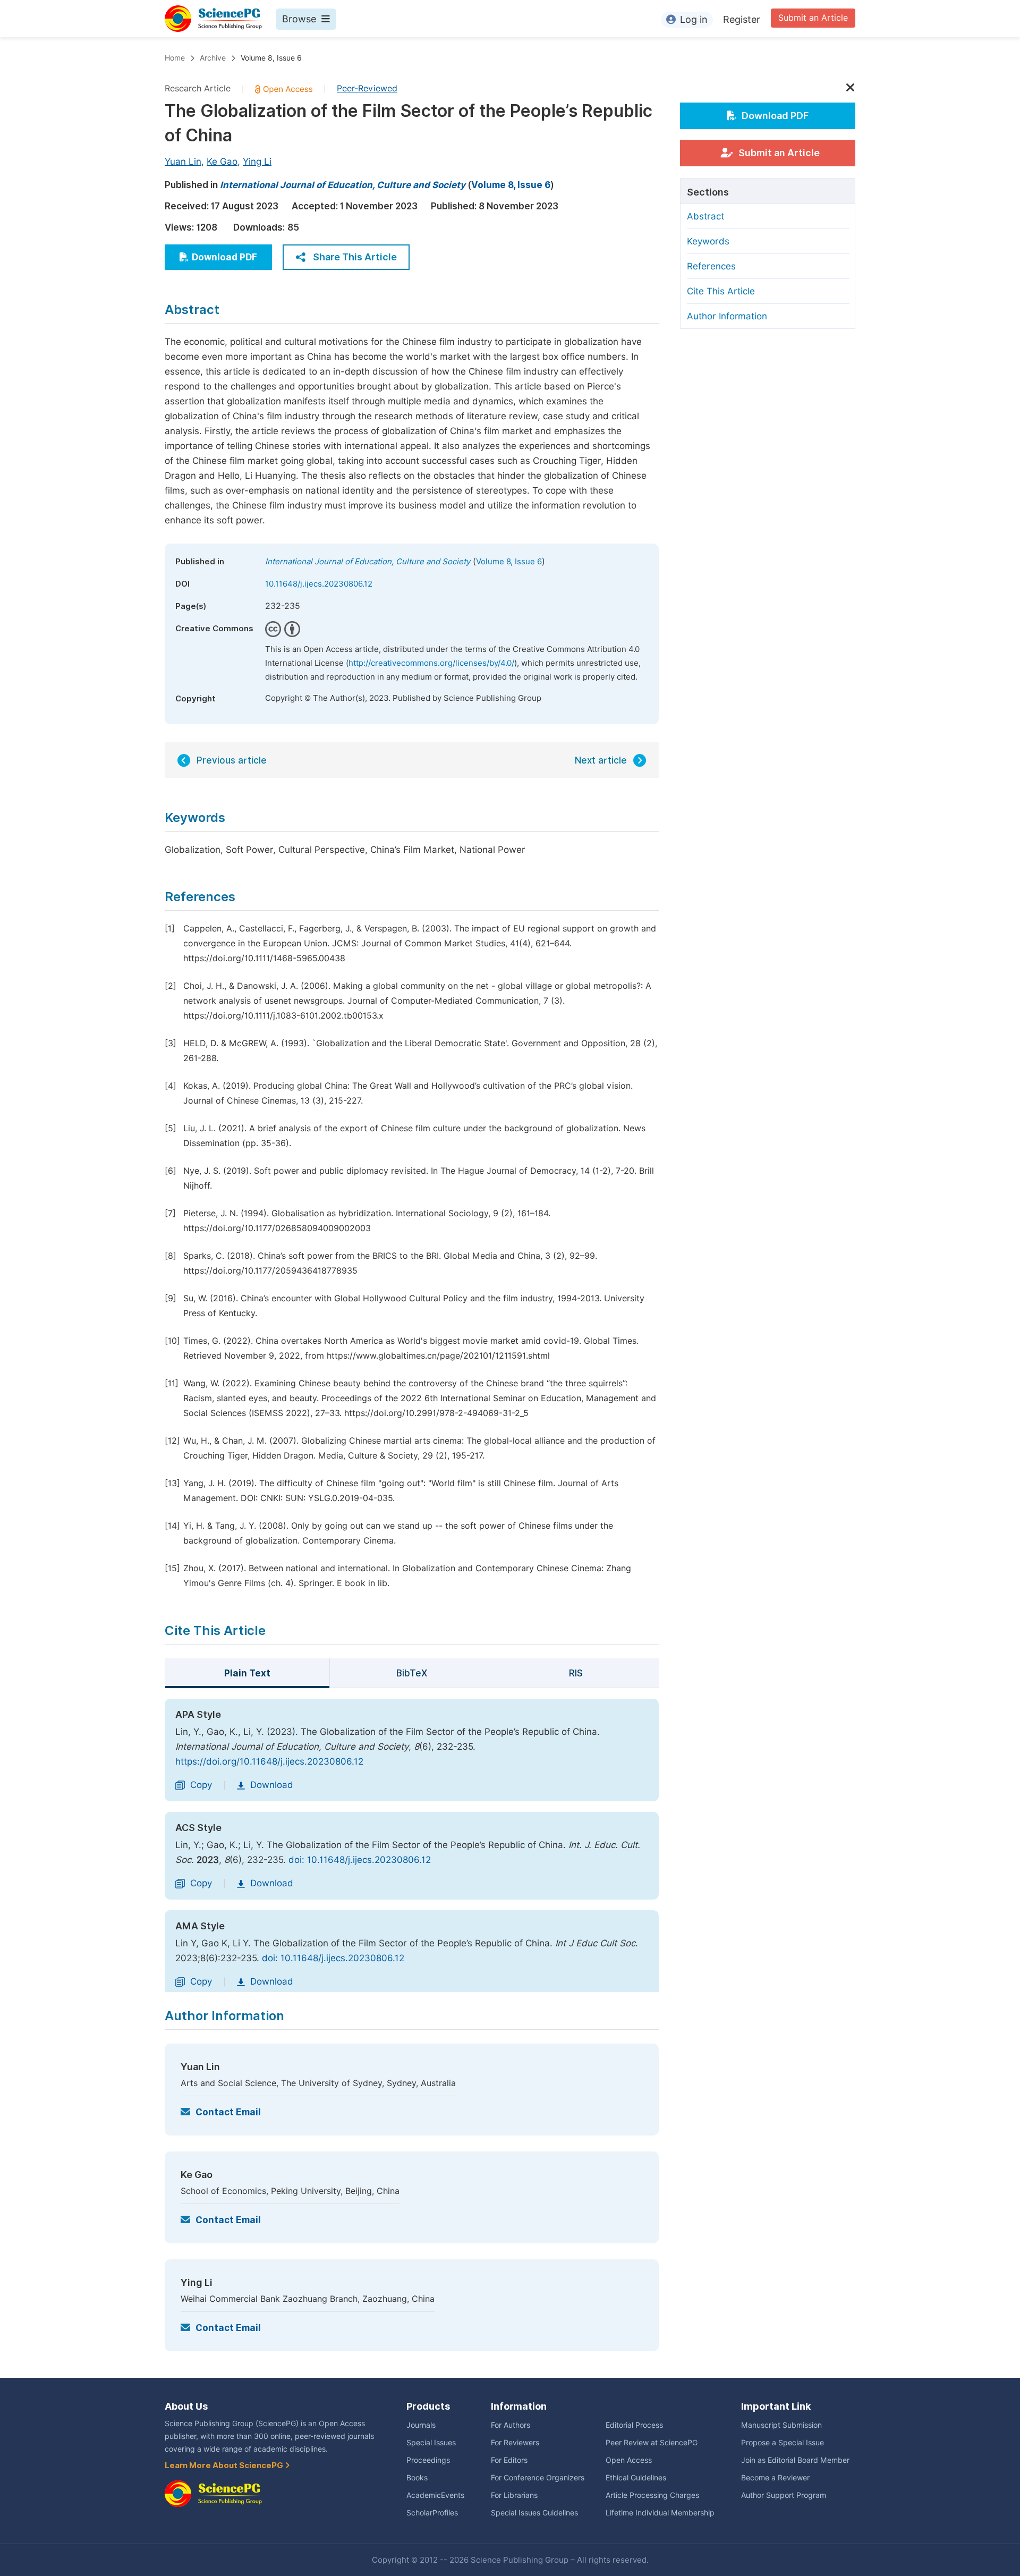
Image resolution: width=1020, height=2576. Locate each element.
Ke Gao (222, 162)
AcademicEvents (435, 2495)
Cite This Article (721, 291)
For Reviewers (515, 2443)
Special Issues (431, 2443)
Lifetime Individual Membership (660, 2513)
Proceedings (428, 2460)
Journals (421, 2425)
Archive (213, 58)
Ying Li (257, 162)
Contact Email (228, 2112)
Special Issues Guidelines (534, 2513)
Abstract (705, 216)
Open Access (629, 2460)
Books (417, 2478)
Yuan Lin (183, 162)
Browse (299, 19)
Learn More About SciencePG (225, 2465)
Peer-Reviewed (367, 88)
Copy (201, 1785)
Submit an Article (813, 18)
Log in (694, 19)
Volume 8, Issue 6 (271, 58)
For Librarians (514, 2495)
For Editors (509, 2460)
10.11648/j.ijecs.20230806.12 (319, 584)
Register (742, 19)
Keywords (708, 241)
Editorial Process (634, 2425)
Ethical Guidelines (636, 2478)
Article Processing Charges (652, 2495)
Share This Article (355, 257)
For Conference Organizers (538, 2478)
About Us (186, 2406)
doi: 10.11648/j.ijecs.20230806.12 (360, 1860)
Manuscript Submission (781, 2425)
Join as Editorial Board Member (795, 2460)
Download (272, 1785)
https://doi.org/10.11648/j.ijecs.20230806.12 (269, 1761)
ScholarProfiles (432, 2513)
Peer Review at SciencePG (652, 2443)
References (711, 266)
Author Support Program (784, 2495)
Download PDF (224, 257)
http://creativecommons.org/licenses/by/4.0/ (431, 663)
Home (175, 58)
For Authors (511, 2425)
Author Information (727, 316)
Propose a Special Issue (783, 2443)
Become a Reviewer (775, 2478)
